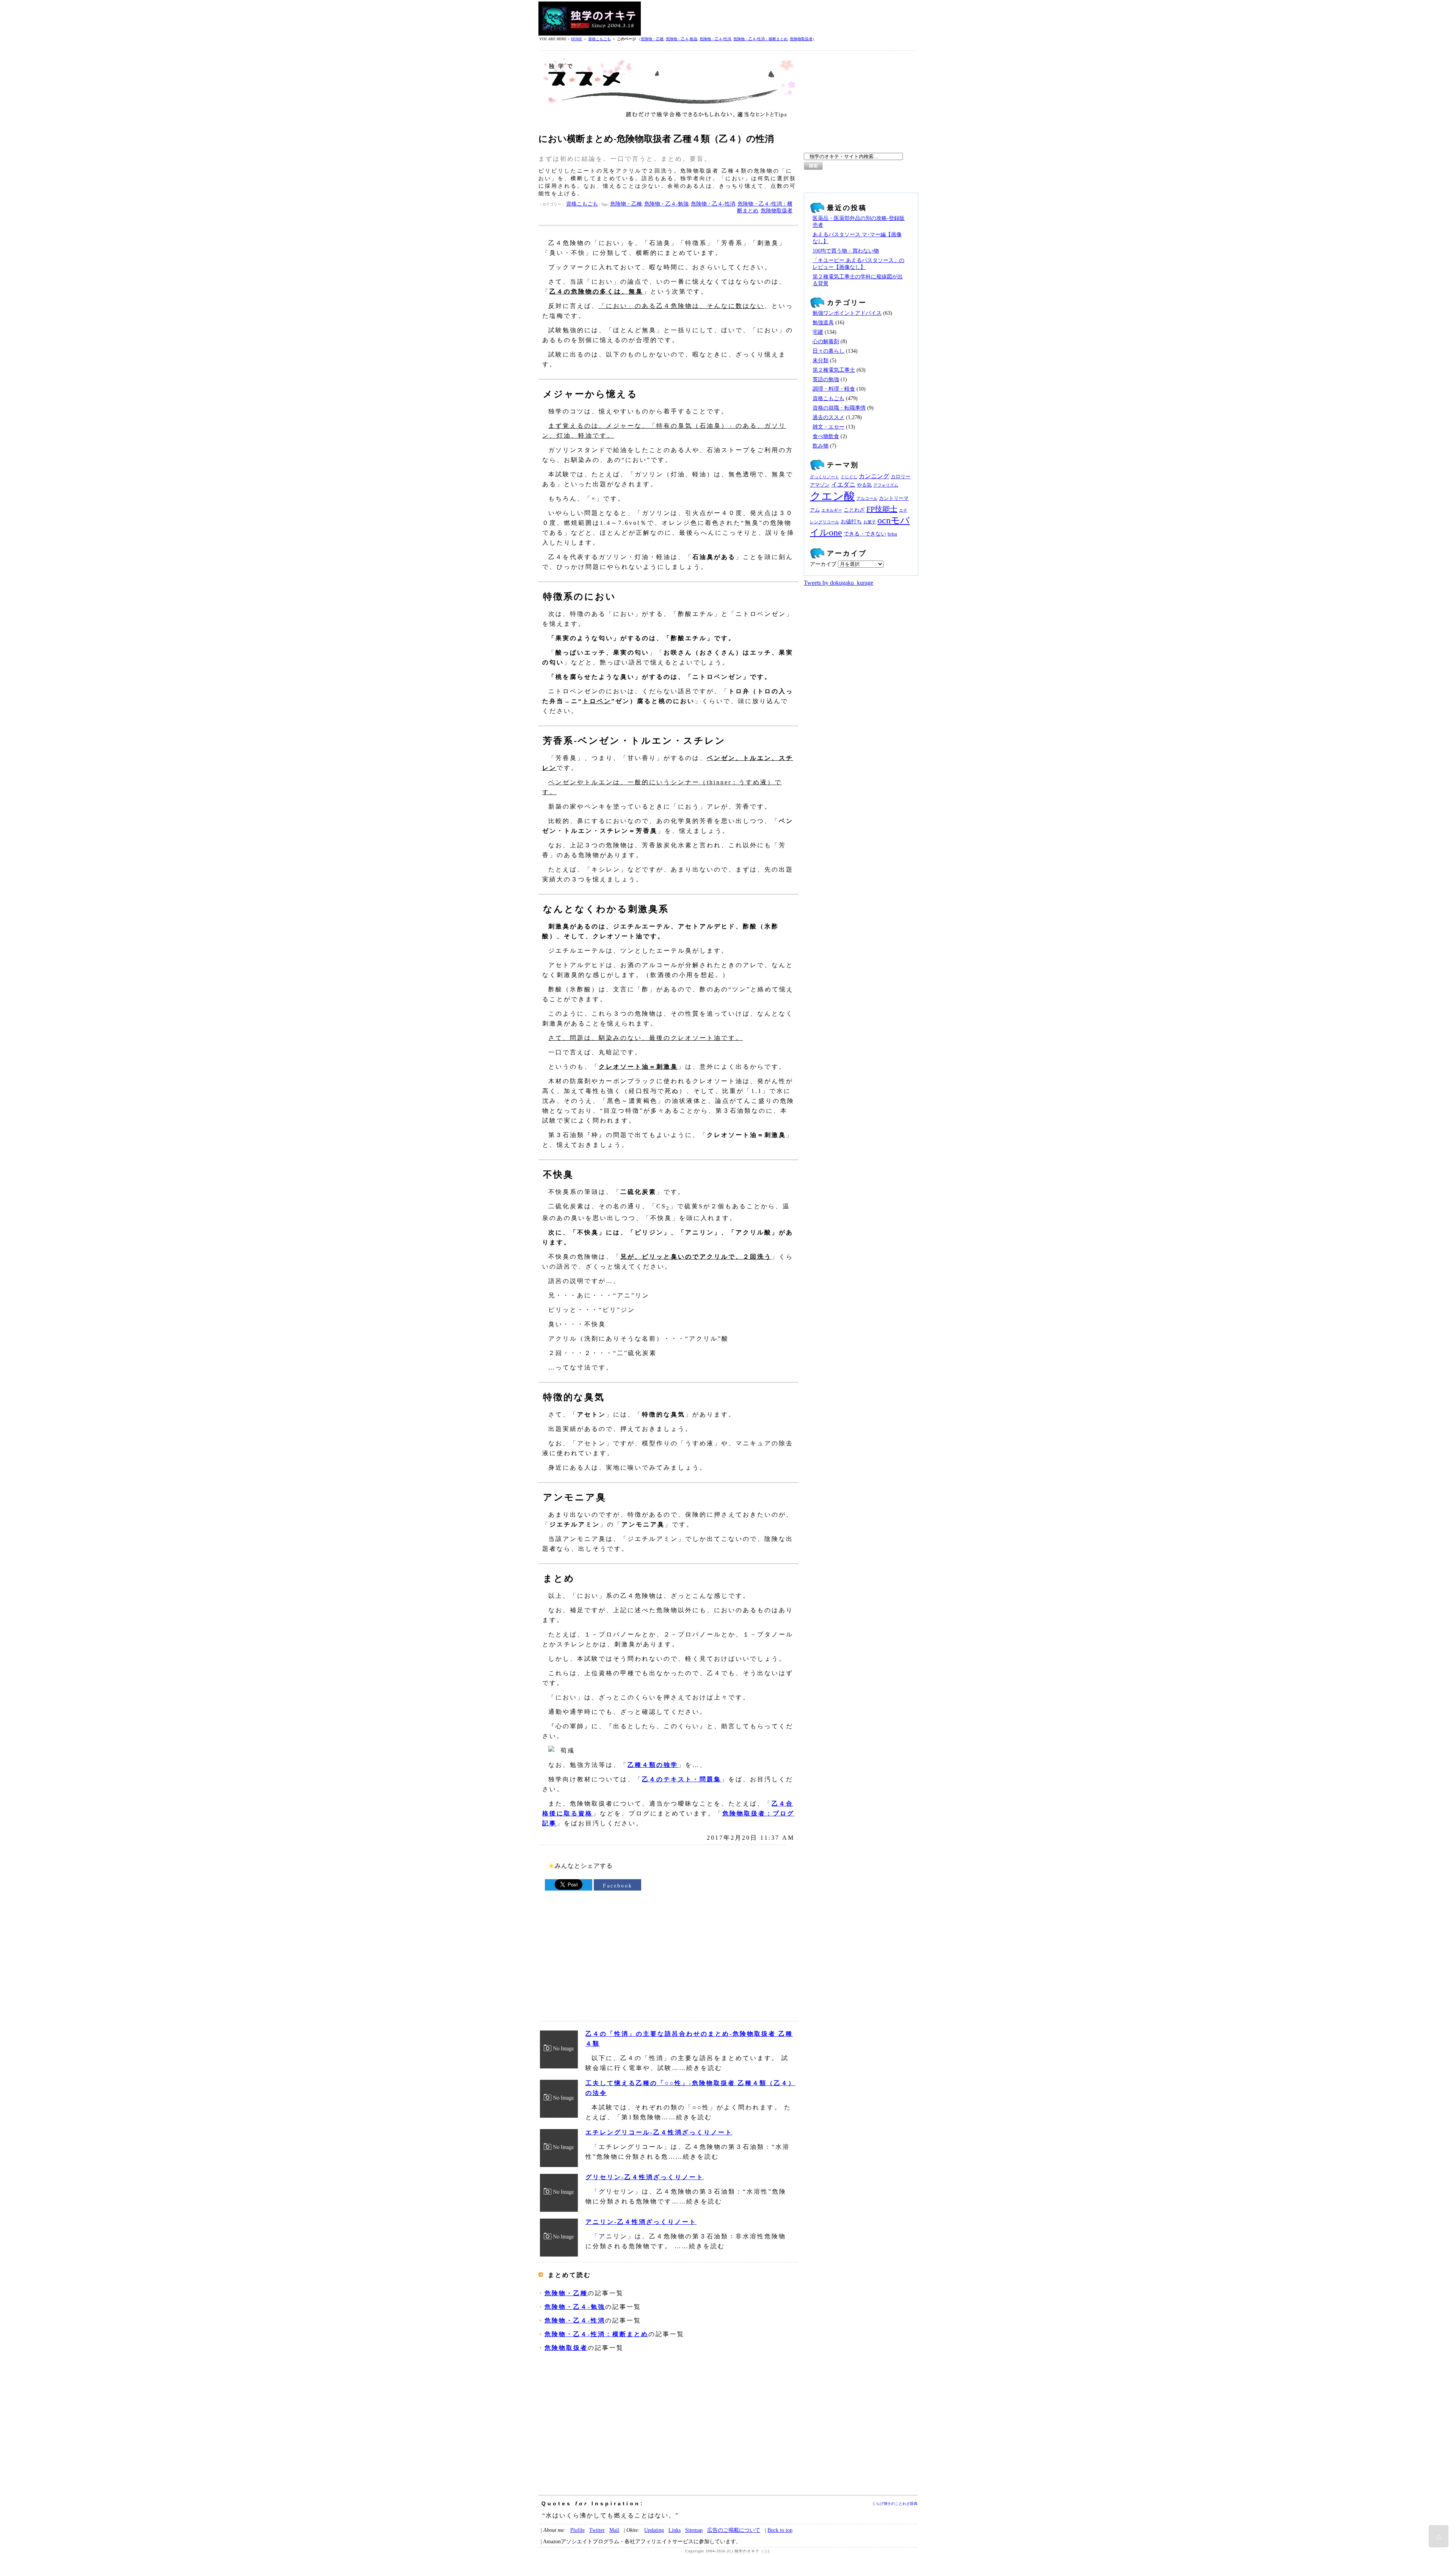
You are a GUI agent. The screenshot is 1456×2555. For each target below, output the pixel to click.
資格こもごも (599, 39)
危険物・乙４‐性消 (715, 39)
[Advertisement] (780, 19)
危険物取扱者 (801, 39)
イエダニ (843, 485)
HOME (577, 39)
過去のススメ (828, 417)
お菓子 (870, 522)
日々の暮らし (828, 351)
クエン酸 (832, 496)
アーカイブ (823, 564)
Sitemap (694, 2530)
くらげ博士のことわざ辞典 (895, 2504)
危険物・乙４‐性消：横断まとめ (760, 39)
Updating (654, 2530)
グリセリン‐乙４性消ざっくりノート (645, 2177)
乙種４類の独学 (653, 1765)
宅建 (818, 332)
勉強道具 (823, 323)
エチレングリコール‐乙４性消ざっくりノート (659, 2132)
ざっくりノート (824, 477)
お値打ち (851, 521)
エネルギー (832, 510)
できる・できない (865, 534)
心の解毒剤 (826, 342)
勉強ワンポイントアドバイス (847, 313)
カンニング (874, 476)
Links (675, 2530)
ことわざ (854, 510)
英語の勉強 (826, 379)
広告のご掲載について (734, 2530)
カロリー (901, 477)
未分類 (821, 360)
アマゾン (820, 485)
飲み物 (821, 446)
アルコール (867, 499)
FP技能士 (882, 509)
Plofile (577, 2530)
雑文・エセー (828, 427)
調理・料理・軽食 (834, 389)
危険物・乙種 (652, 39)
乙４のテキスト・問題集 (682, 1779)
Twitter (597, 2530)
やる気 (864, 485)
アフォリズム (886, 485)
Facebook (618, 1886)
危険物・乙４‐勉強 (682, 39)
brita (892, 534)
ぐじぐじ (849, 477)
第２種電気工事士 (834, 370)
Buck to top (780, 2530)
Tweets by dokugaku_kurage (839, 583)
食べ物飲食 (826, 436)
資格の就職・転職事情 (839, 408)
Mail (614, 2530)
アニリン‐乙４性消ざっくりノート (641, 2222)
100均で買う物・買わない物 (846, 251)
